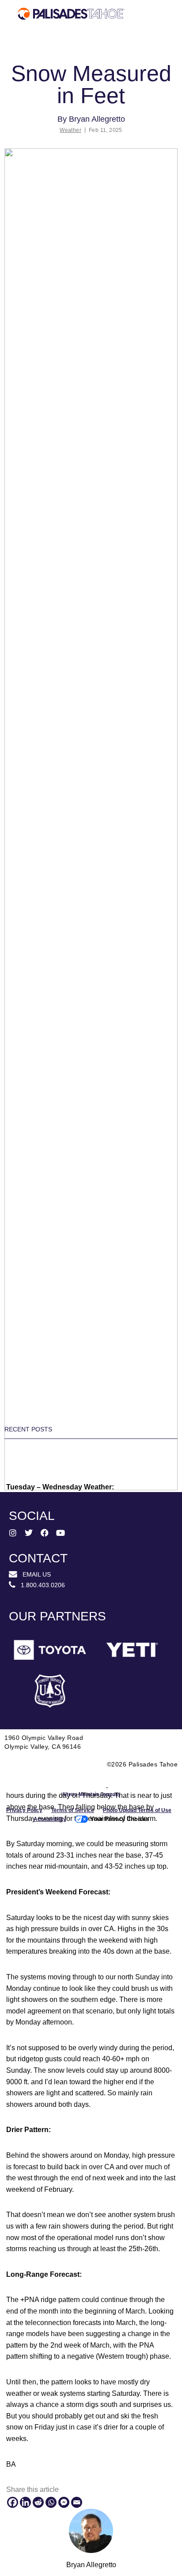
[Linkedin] (25, 2502)
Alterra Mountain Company (91, 1794)
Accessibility (50, 1819)
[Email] (77, 2502)
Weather (70, 130)
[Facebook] (13, 2502)
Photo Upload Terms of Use (137, 1810)
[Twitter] (29, 1533)
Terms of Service (73, 1810)
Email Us (34, 1574)
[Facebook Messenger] (64, 2502)
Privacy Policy (24, 1810)
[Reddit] (38, 2502)
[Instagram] (13, 1533)
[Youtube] (61, 1533)
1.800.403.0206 (40, 1585)
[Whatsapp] (51, 2502)
